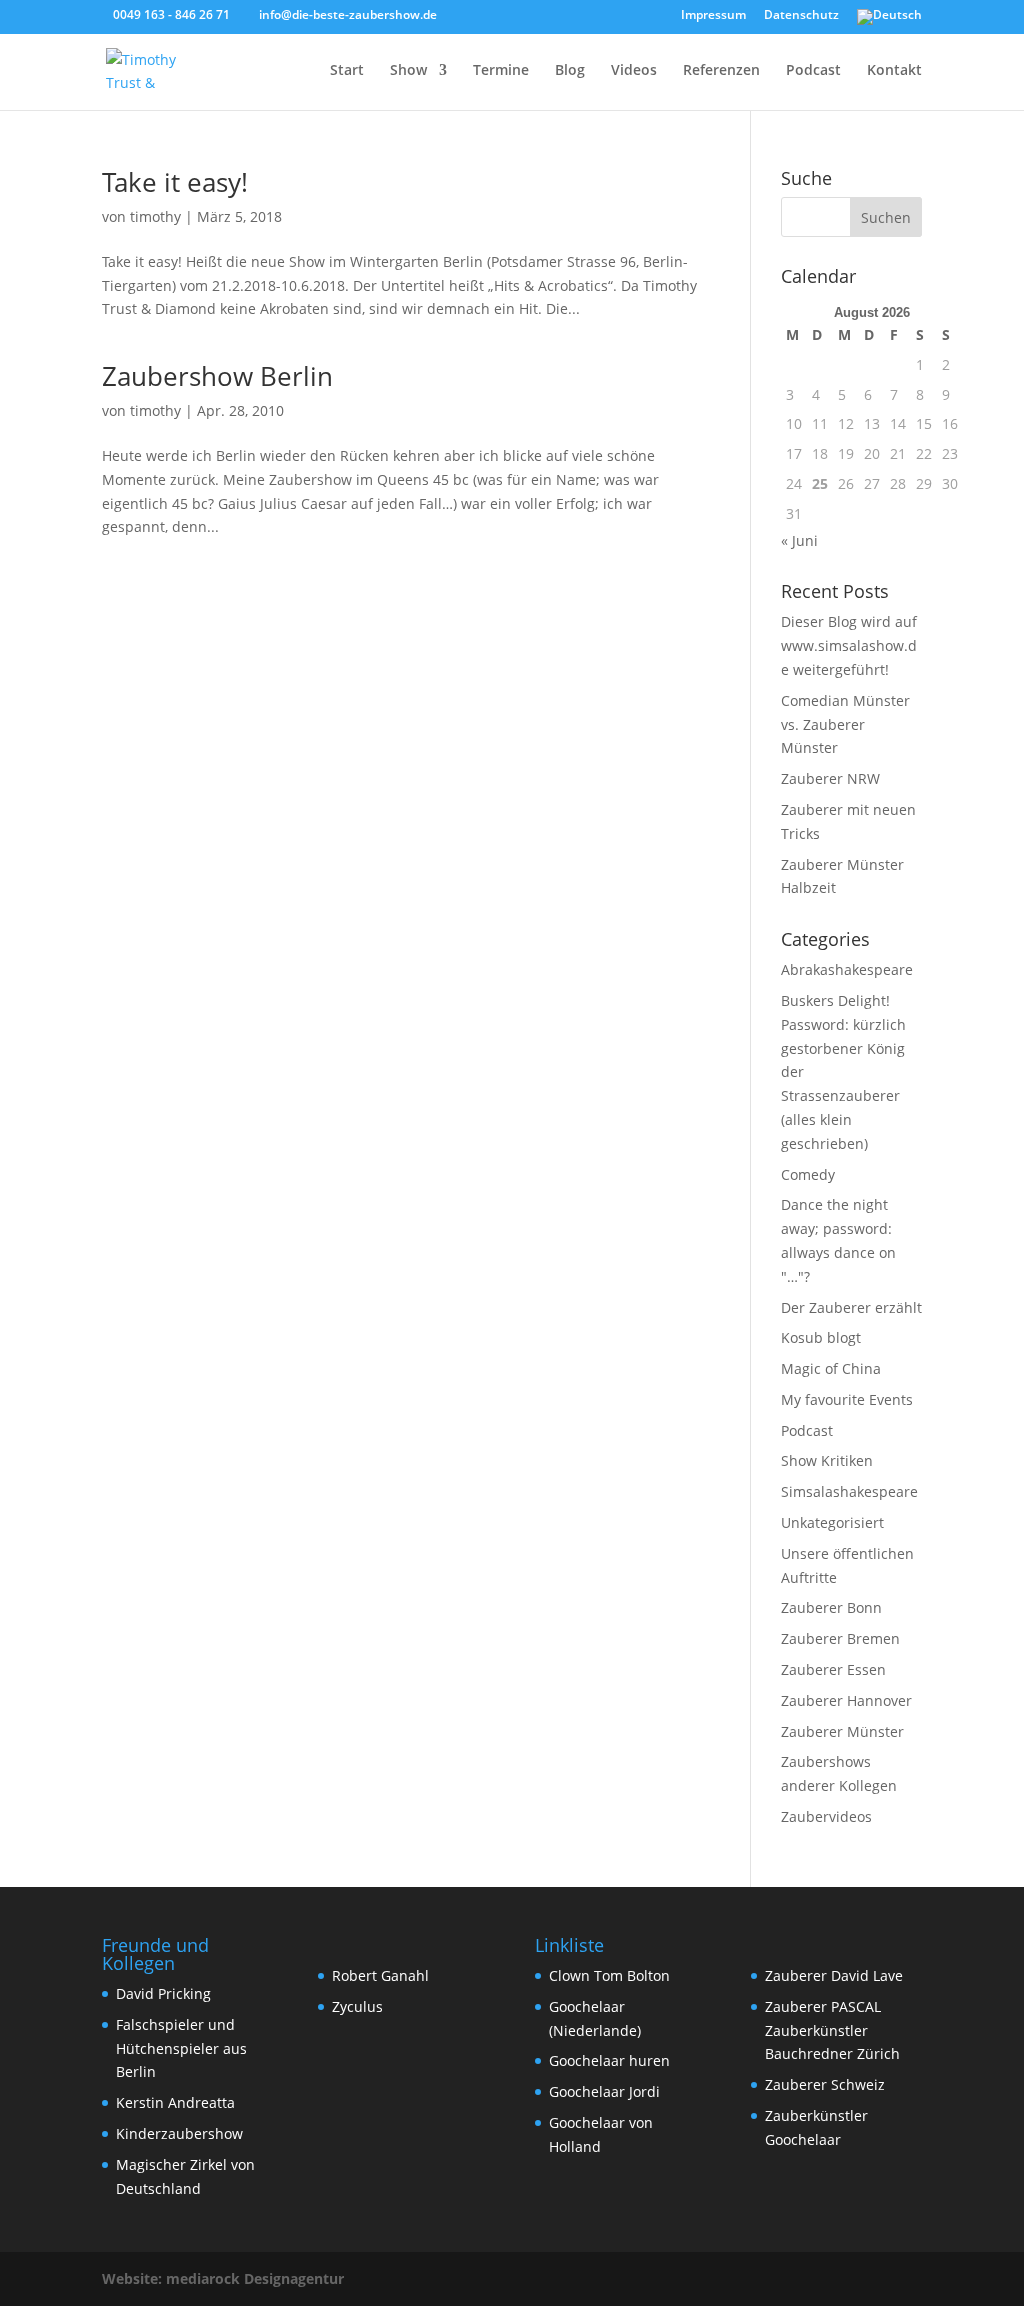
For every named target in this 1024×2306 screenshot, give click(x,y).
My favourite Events (847, 1399)
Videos (634, 71)
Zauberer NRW (830, 778)
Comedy (808, 1174)
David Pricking (163, 1993)
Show (408, 71)
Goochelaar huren (609, 2060)
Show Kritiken (827, 1460)
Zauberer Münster (842, 1731)
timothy (155, 216)
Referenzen (721, 71)
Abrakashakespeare (847, 969)
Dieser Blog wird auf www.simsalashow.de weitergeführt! (849, 645)
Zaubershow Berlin (217, 376)
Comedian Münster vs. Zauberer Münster (845, 724)
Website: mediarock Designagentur (223, 2278)
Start (347, 71)
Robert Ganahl (380, 1975)
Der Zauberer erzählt (851, 1307)
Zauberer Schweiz (825, 2084)
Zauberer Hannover (846, 1700)
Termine (501, 71)
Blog (570, 71)
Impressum (713, 16)
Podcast (813, 71)
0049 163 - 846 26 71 (171, 14)
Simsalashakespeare (849, 1491)
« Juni (799, 540)
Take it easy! (175, 182)
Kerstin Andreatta (175, 2102)
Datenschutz (801, 16)
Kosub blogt (821, 1337)
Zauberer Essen (833, 1669)
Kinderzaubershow (179, 2133)
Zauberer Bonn (831, 1607)
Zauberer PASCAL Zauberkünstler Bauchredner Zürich (832, 2030)
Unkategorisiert (832, 1522)
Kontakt (894, 71)
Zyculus (357, 2006)
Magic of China (831, 1368)
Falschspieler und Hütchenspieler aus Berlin (181, 2048)
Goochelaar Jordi (604, 2091)
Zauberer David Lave (834, 1975)
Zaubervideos (826, 1816)
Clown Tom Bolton (609, 1975)
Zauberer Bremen (840, 1638)
